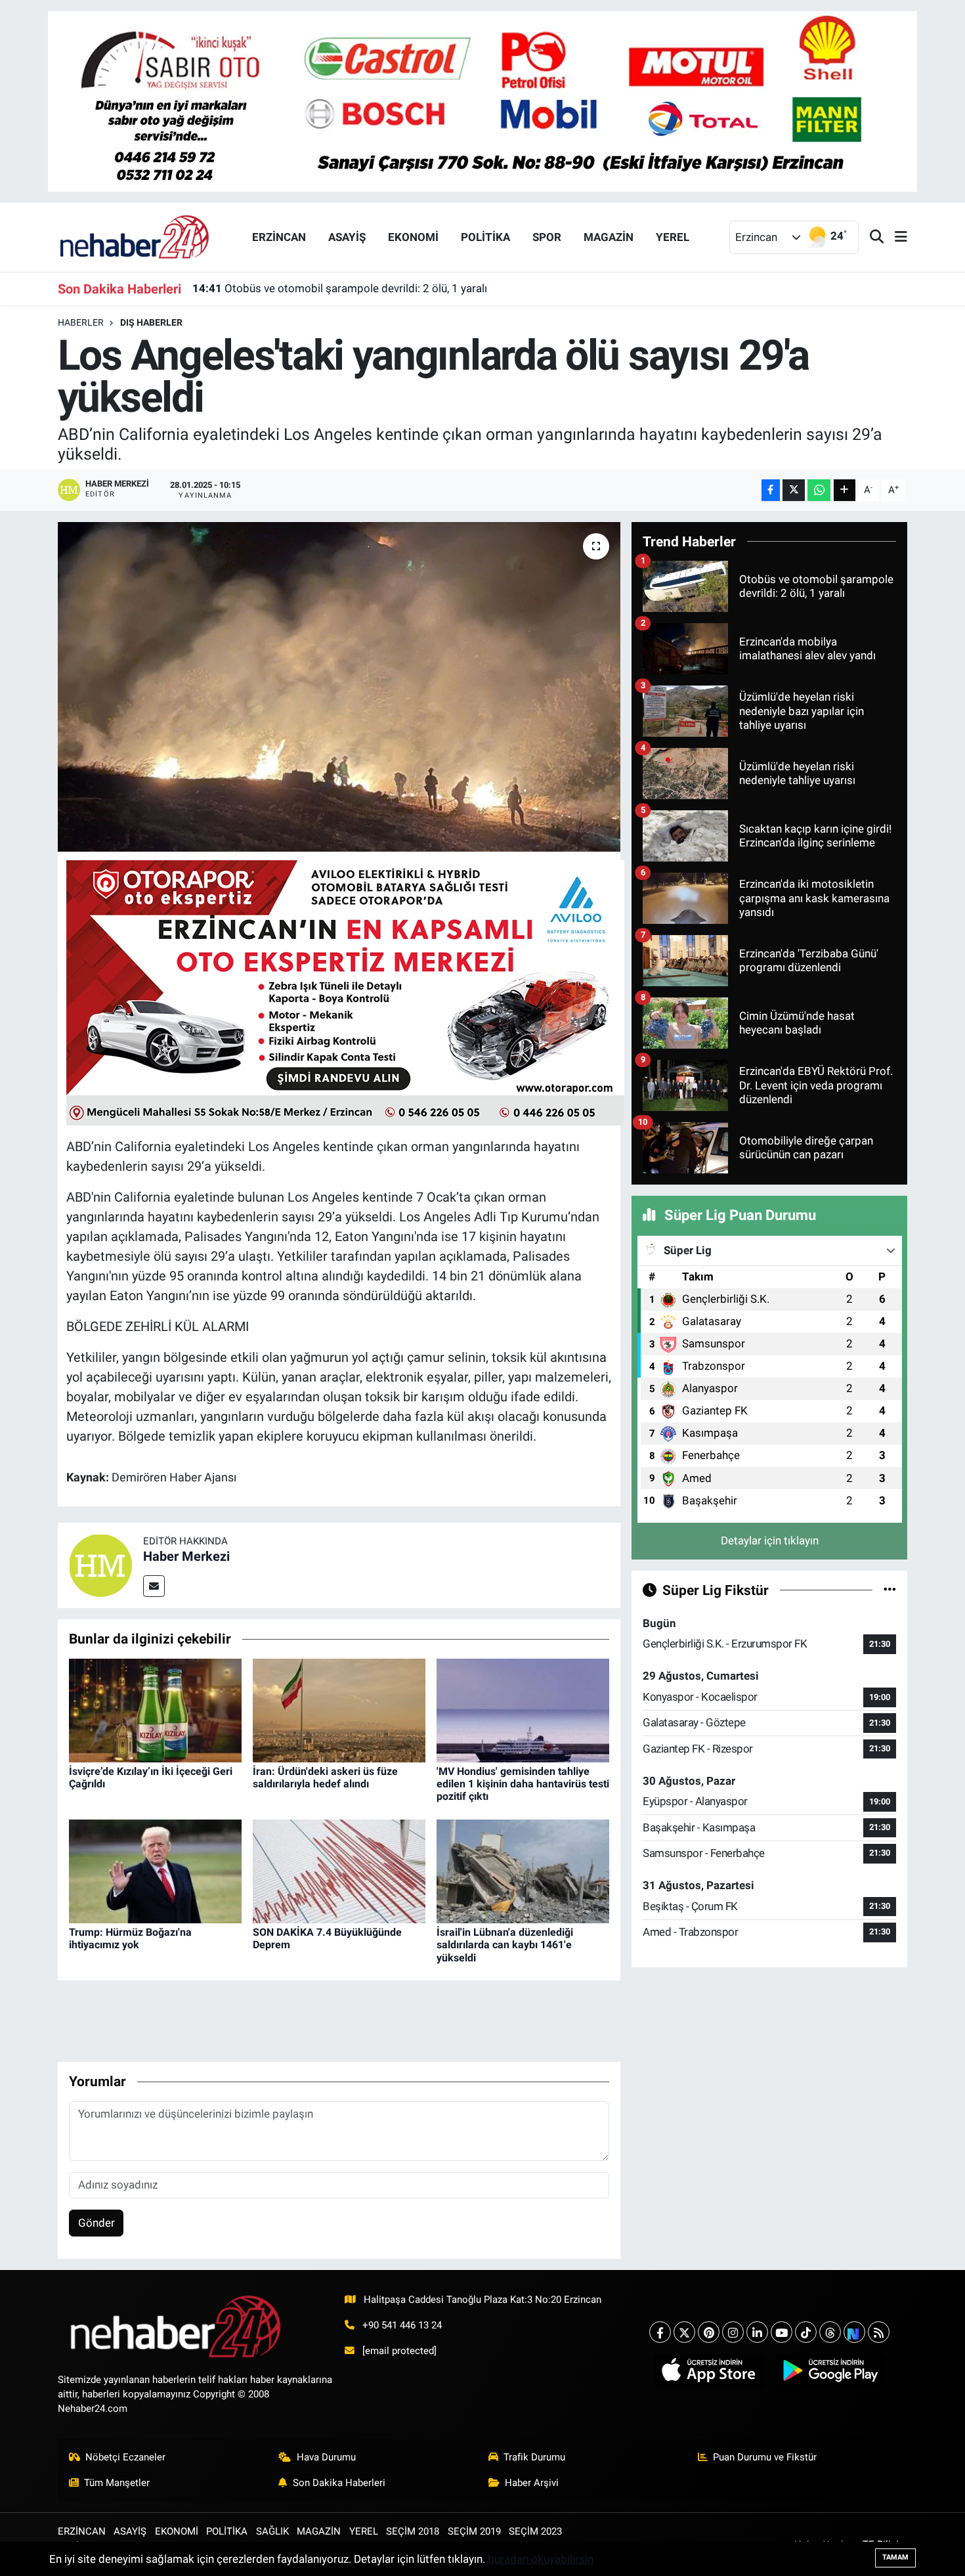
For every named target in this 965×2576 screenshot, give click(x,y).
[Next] (854, 2332)
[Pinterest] (709, 2332)
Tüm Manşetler (117, 2483)
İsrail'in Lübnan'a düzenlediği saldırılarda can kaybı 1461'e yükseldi (505, 1945)
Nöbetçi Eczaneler (125, 2457)
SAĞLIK (272, 2531)
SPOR (547, 237)
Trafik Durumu (534, 2457)
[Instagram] (733, 2332)
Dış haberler (151, 322)
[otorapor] (345, 992)
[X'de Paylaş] (794, 490)
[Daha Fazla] (845, 490)
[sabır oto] (482, 100)
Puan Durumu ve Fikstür (765, 2457)
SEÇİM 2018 (413, 2531)
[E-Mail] (154, 1586)
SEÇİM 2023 (535, 2531)
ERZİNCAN (279, 237)
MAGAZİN (609, 237)
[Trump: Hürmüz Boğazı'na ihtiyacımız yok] (155, 1871)
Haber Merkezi (186, 1556)
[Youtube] (782, 2332)
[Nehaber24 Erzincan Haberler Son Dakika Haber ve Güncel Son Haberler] (135, 236)
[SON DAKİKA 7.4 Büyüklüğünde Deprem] (339, 1871)
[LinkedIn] (757, 2332)
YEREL (673, 237)
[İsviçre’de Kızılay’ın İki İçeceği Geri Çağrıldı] (155, 1709)
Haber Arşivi (532, 2483)
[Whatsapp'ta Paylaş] (819, 490)
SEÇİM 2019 (474, 2531)
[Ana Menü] (895, 237)
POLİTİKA (485, 237)
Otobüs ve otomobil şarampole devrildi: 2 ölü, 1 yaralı (340, 288)
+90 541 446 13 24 (402, 2325)
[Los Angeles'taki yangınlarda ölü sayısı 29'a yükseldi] (339, 687)
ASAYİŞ (347, 237)
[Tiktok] (806, 2332)
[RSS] (879, 2332)
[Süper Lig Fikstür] (890, 1590)
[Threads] (830, 2332)
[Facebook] (660, 2332)
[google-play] (830, 2370)
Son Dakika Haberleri (339, 2483)
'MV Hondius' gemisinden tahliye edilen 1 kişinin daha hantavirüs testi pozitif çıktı (523, 1784)
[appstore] (709, 2370)
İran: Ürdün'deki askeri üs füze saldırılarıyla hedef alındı (325, 1778)
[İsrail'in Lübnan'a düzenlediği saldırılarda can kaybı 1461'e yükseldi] (523, 1871)
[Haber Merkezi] (100, 1565)
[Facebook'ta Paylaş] (771, 490)
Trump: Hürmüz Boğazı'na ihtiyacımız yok (130, 1938)
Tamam (895, 2557)
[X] (684, 2332)
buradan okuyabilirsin (541, 2559)
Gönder (96, 2223)
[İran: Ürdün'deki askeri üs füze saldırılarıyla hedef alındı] (339, 1709)
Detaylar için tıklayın (770, 1540)
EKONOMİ (413, 237)
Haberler (81, 322)
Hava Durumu (326, 2457)
